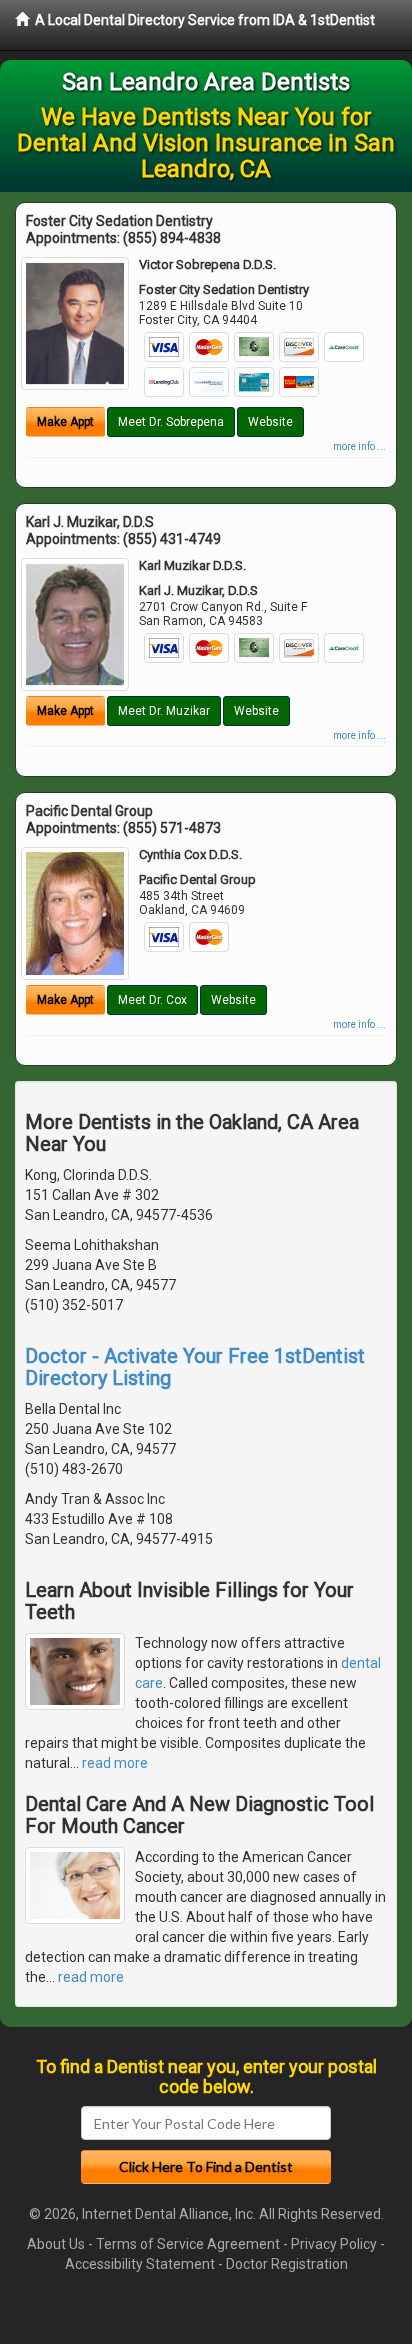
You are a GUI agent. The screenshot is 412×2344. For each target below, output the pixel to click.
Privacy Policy (334, 2244)
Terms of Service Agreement (188, 2244)
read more (115, 1763)
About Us (56, 2244)
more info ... (359, 446)
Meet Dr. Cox (152, 1000)
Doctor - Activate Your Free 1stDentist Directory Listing (195, 1367)
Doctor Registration (287, 2264)
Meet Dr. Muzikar (164, 711)
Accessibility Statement (140, 2264)
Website (270, 422)
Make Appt (65, 422)
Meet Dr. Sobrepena (171, 422)
